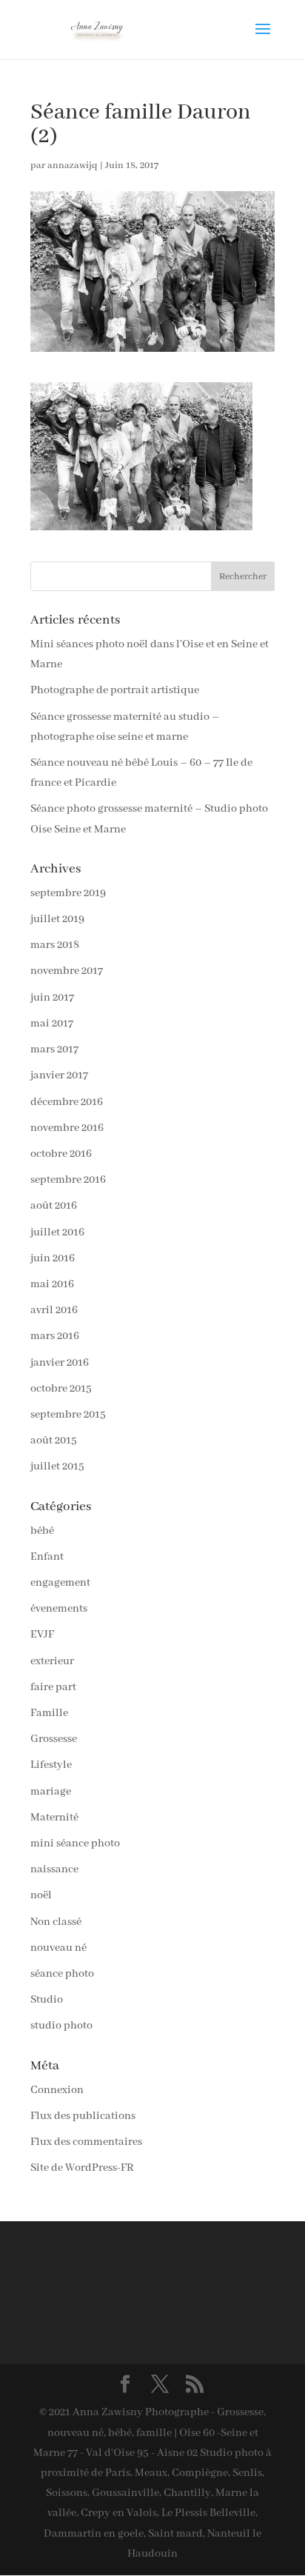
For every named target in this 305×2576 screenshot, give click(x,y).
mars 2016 (55, 1336)
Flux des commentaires (86, 2142)
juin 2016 (53, 1258)
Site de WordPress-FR (82, 2168)
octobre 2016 (61, 1154)
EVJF (42, 1635)
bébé (42, 1531)
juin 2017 (52, 998)
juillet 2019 (57, 919)
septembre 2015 (68, 1415)
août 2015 (54, 1441)
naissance (54, 1869)
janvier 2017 (59, 1075)
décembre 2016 (67, 1102)
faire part (53, 1687)
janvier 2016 (60, 1363)
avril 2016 (54, 1310)
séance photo (62, 1974)
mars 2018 (55, 945)
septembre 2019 (68, 893)
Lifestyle (51, 1765)
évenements (59, 1609)
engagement (60, 1583)
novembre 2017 (67, 971)
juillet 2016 (57, 1232)
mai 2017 (52, 1024)
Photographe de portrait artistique (115, 690)
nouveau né (58, 1948)
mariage (51, 1792)
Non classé (56, 1922)
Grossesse (54, 1739)
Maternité (54, 1818)
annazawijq (73, 166)
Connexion (57, 2090)
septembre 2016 (68, 1180)
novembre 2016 (67, 1128)
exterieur (52, 1661)
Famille (49, 1713)
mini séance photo (75, 1843)
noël (41, 1895)
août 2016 (54, 1206)
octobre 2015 (61, 1389)
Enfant (47, 1557)
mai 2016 (52, 1284)
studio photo (61, 2026)
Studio (47, 2000)
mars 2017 (54, 1050)
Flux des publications (83, 2116)
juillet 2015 (57, 1466)
